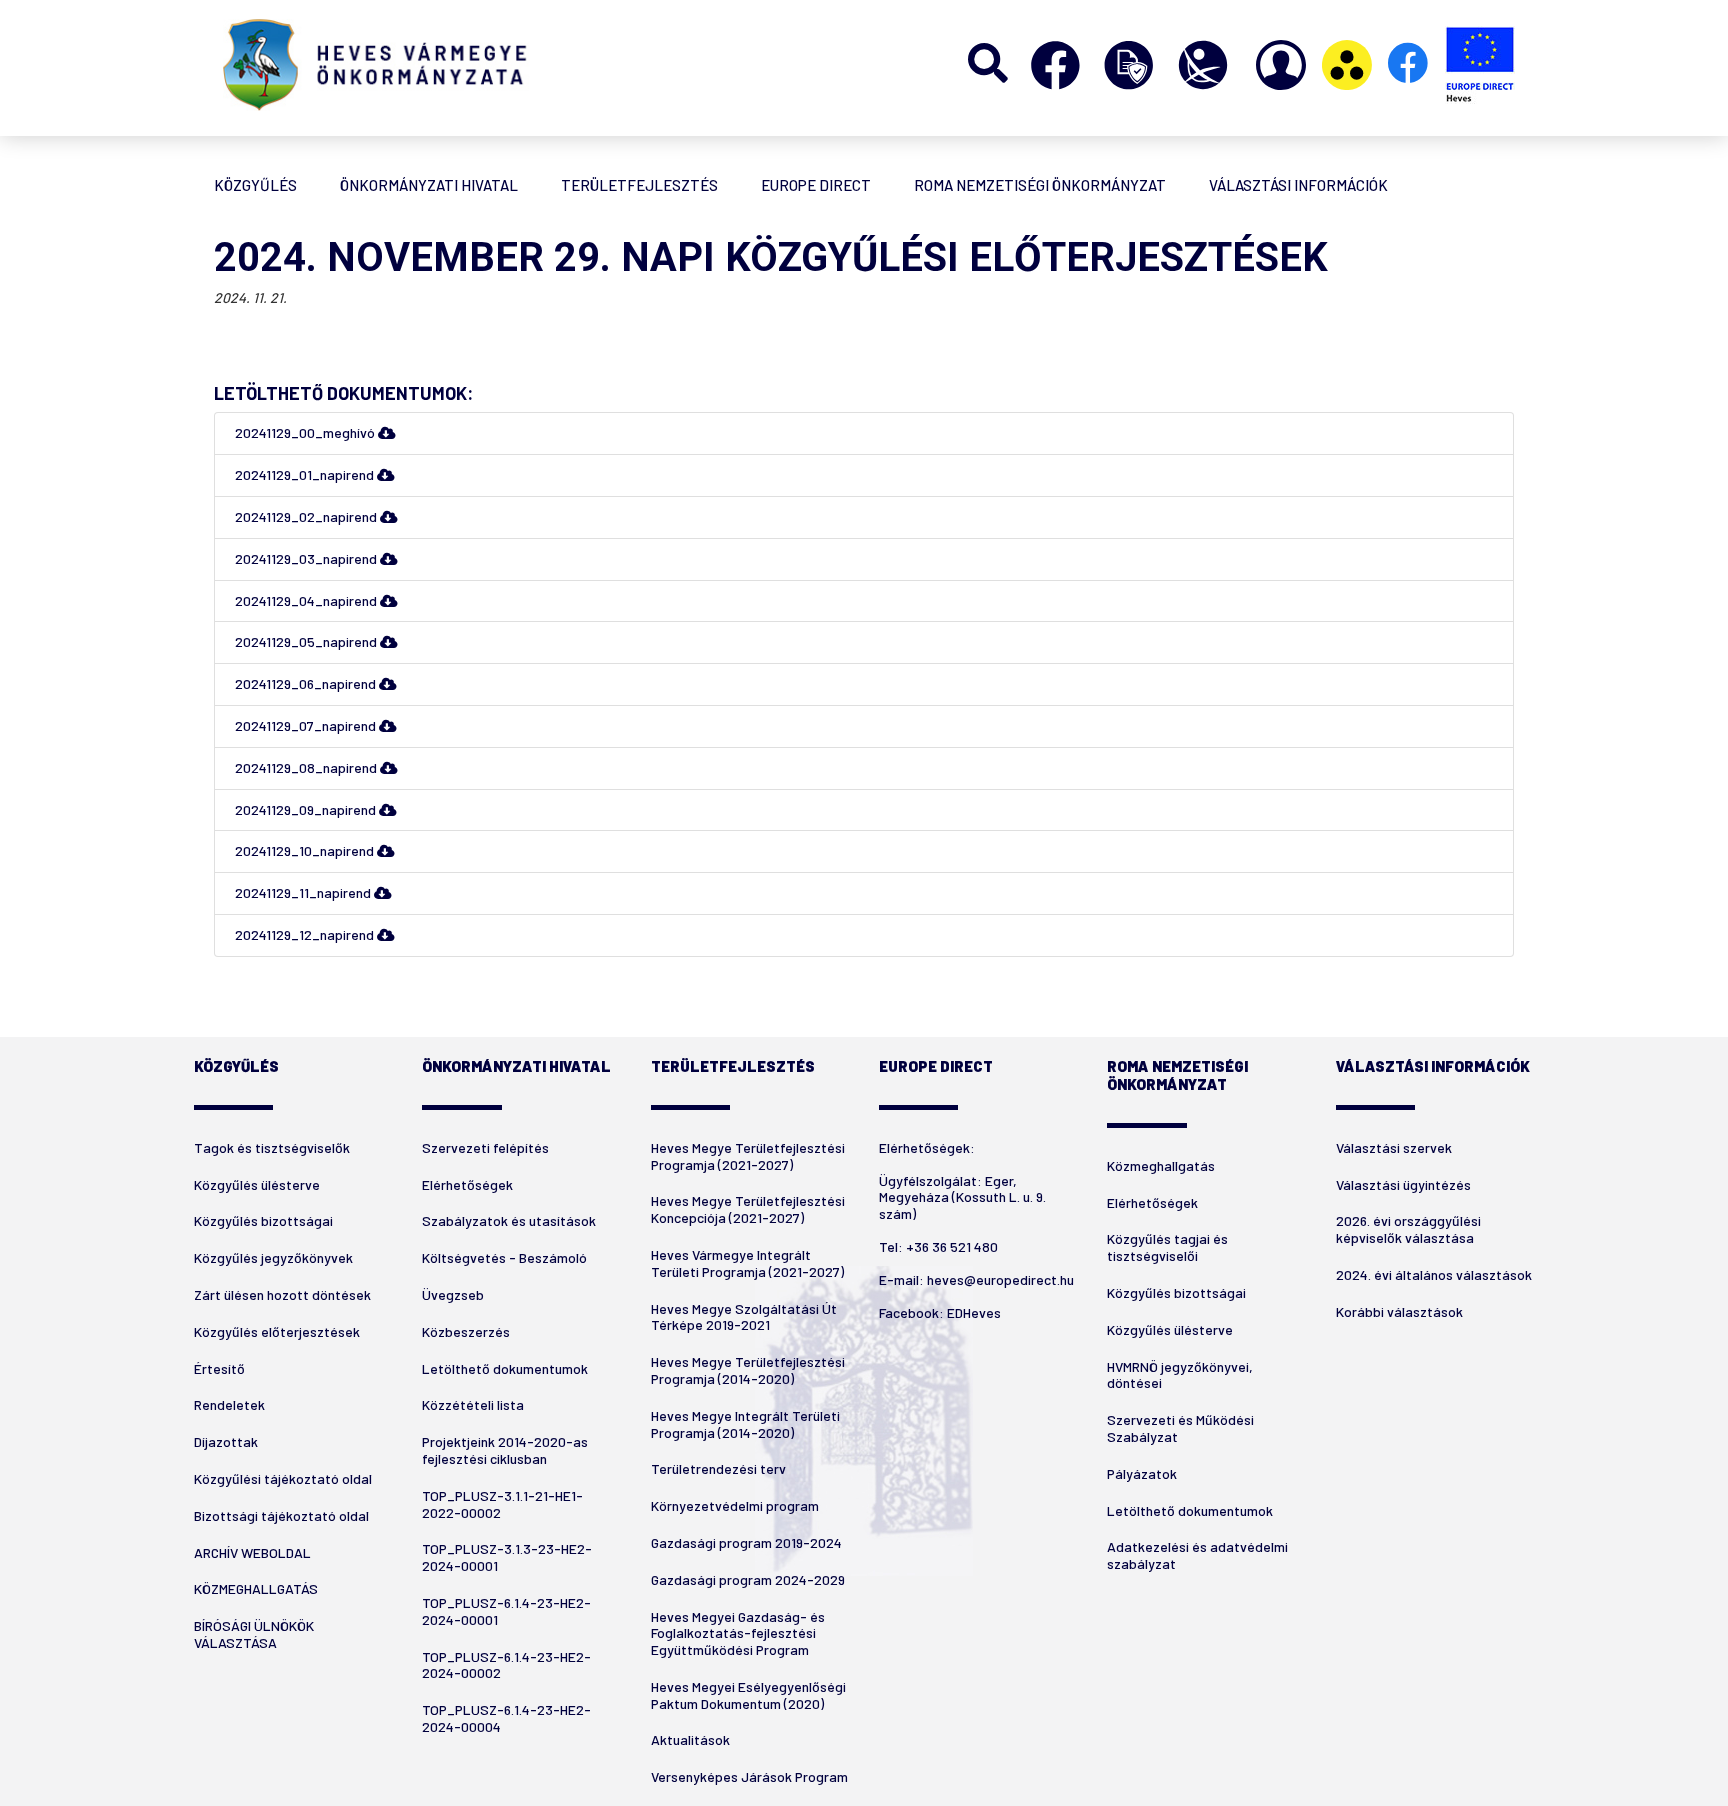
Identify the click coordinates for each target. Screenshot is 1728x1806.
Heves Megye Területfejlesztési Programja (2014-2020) (748, 1370)
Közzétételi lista (473, 1404)
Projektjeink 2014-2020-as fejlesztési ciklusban (505, 1450)
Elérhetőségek (467, 1184)
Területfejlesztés (639, 185)
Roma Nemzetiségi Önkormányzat (1040, 185)
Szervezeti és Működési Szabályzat (1180, 1428)
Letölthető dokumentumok (505, 1368)
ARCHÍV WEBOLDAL (252, 1552)
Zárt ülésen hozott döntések (282, 1294)
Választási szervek (1394, 1147)
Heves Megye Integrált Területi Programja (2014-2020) (745, 1424)
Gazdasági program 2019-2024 (746, 1542)
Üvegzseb (453, 1294)
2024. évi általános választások (1434, 1274)
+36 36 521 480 (952, 1246)
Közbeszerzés (466, 1331)
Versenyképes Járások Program (749, 1776)
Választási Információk (1298, 185)
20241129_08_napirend (307, 767)
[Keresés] (989, 65)
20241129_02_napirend (307, 516)
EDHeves (974, 1312)
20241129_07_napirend (307, 725)
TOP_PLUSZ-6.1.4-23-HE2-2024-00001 (506, 1611)
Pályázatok (1142, 1473)
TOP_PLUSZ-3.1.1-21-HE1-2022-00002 (502, 1504)
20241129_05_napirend (307, 641)
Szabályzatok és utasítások (509, 1220)
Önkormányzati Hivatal (429, 185)
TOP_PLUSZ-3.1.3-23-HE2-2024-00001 (507, 1557)
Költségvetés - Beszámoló (504, 1257)
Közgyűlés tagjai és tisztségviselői (1167, 1247)
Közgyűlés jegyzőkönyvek (273, 1257)
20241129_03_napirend (307, 558)
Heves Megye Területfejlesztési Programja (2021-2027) (748, 1156)
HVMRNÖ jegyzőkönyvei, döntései (1180, 1375)
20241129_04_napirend (307, 600)
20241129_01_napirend (306, 474)
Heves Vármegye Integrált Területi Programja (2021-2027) (747, 1263)
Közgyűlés (255, 185)
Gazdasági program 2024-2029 (748, 1579)
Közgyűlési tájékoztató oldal (283, 1478)
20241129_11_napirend (304, 892)
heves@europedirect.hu (1000, 1279)
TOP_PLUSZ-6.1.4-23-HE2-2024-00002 (506, 1665)
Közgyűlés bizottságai (263, 1220)
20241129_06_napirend (307, 683)
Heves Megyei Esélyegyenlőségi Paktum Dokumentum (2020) (748, 1695)
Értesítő (219, 1368)
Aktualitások (690, 1739)
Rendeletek (229, 1404)
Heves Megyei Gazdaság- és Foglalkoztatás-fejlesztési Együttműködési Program (738, 1633)
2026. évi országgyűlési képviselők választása (1408, 1229)
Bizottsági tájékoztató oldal (281, 1515)
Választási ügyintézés (1403, 1184)
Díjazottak (226, 1441)
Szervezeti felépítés (485, 1147)
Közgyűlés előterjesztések (277, 1331)
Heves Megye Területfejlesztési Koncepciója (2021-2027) (748, 1209)
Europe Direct (816, 185)
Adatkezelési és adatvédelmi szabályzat (1197, 1555)
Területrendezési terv (718, 1468)
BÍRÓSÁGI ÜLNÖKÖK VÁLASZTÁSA (254, 1634)
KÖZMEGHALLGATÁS (256, 1588)
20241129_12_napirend (306, 934)
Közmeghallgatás (1161, 1165)
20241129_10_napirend (306, 850)
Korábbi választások (1399, 1311)
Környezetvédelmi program (735, 1505)
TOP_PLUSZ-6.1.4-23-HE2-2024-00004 (506, 1718)
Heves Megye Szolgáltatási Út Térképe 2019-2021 (744, 1317)
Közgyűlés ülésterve (257, 1184)
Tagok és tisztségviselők (272, 1147)
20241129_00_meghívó (306, 432)
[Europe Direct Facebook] (1409, 65)
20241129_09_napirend (307, 809)
